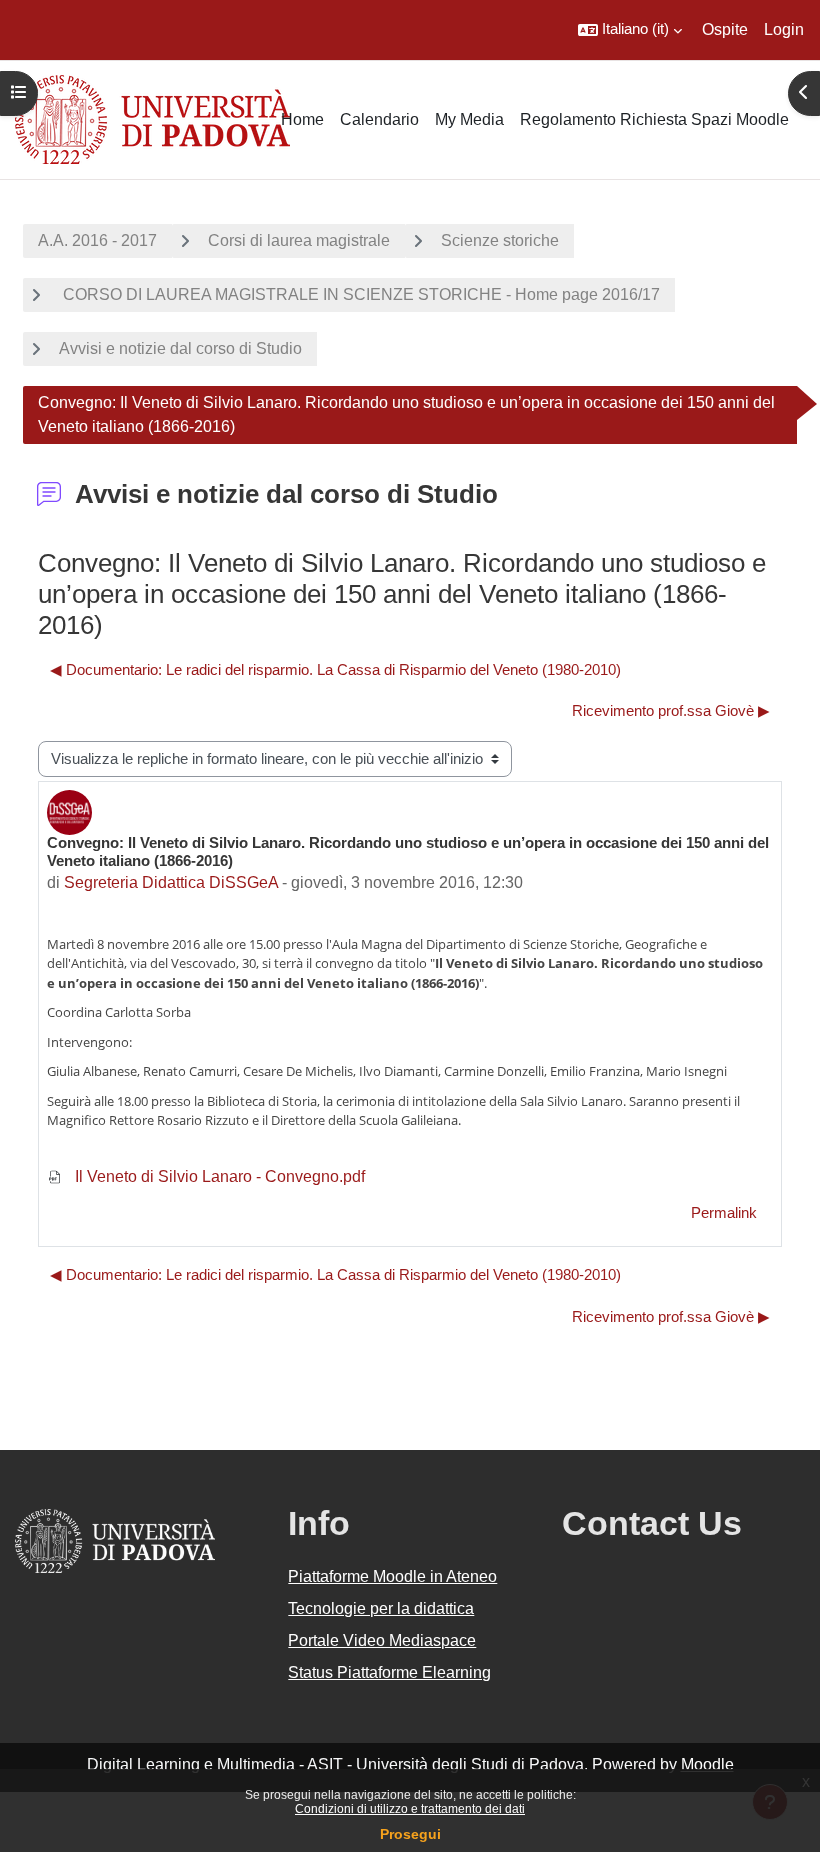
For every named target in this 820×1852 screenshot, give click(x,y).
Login (784, 29)
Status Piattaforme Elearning (389, 1672)
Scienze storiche (500, 240)
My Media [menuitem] (469, 119)
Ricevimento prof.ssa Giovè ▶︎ (671, 711)
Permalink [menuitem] (724, 1213)
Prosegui (410, 1834)
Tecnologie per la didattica (381, 1608)
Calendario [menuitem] (379, 119)
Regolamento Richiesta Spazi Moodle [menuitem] (654, 119)
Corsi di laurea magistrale (299, 240)
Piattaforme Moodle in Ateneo (392, 1576)
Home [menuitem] (302, 119)
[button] (630, 30)
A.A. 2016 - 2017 (97, 240)
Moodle (707, 1764)
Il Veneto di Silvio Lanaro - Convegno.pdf (218, 1176)
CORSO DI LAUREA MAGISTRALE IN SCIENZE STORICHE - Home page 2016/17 (359, 294)
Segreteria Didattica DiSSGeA (171, 882)
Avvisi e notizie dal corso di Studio (180, 348)
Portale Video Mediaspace (382, 1640)
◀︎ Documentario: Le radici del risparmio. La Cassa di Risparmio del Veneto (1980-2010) (335, 670)
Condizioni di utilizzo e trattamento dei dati (410, 1809)
